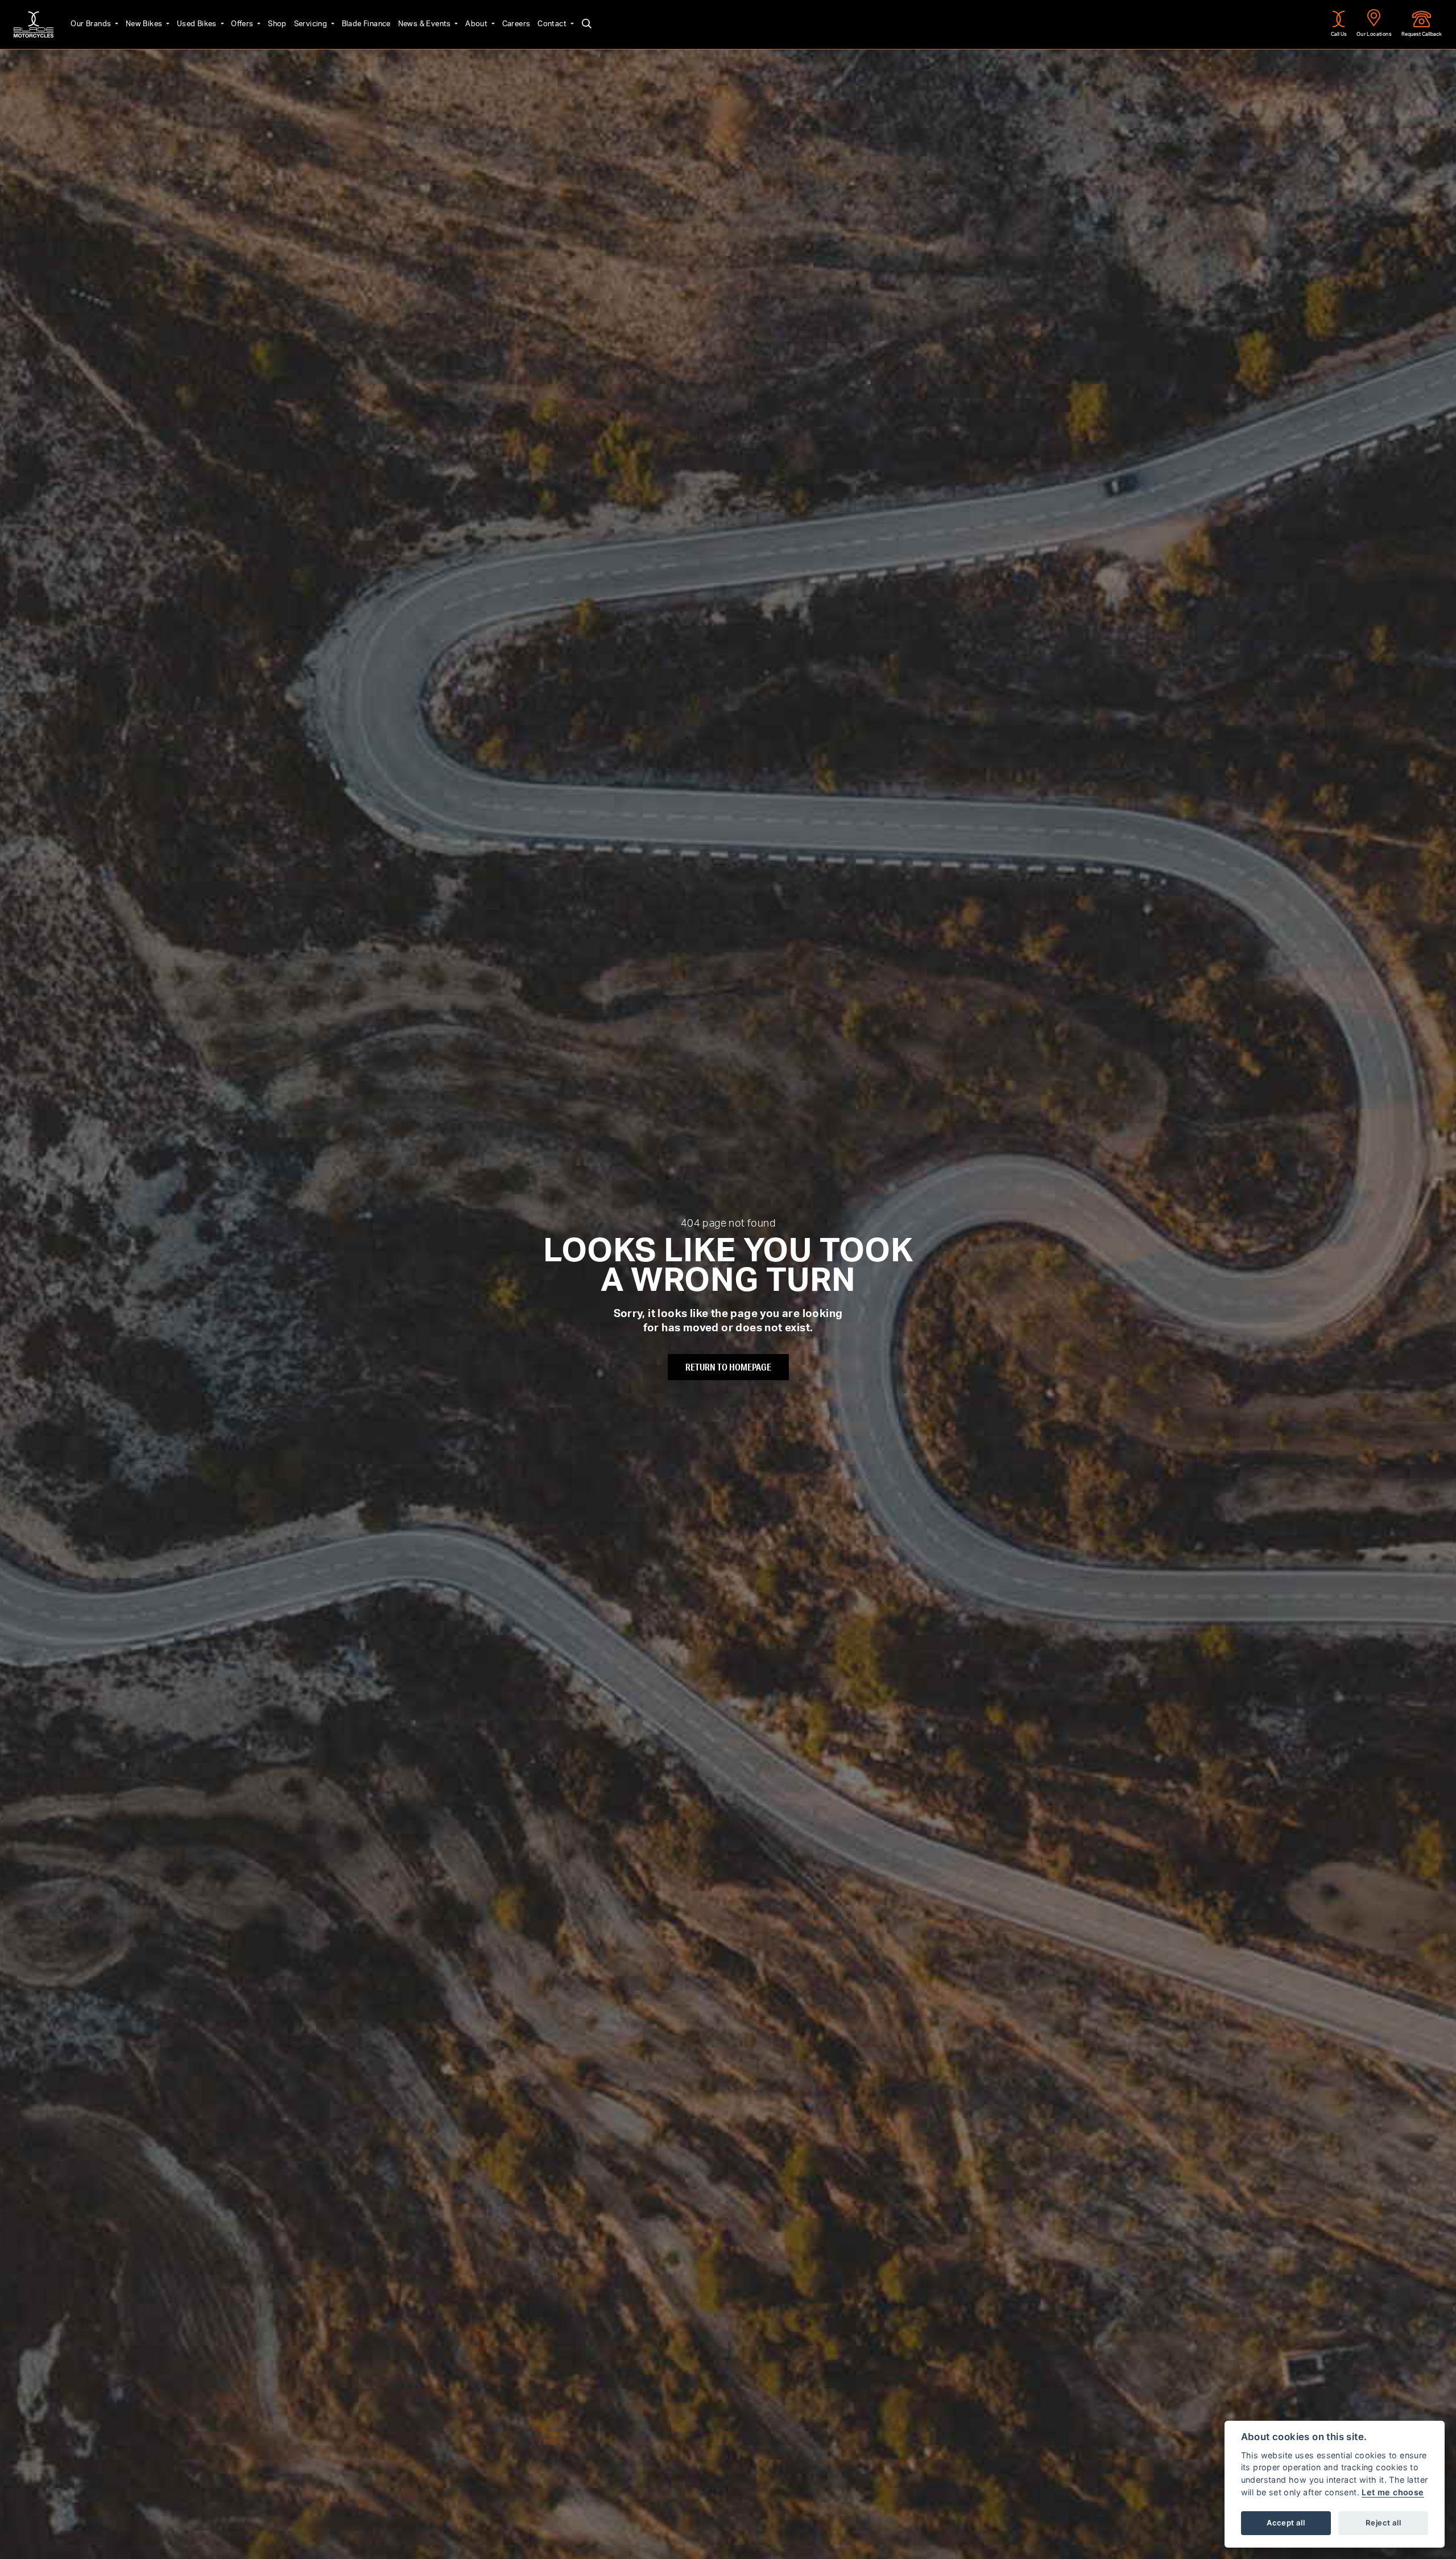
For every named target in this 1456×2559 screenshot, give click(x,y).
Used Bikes (198, 24)
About (477, 24)
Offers (243, 24)
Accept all (1286, 2523)
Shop (277, 24)
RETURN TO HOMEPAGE (728, 1367)
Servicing (312, 24)
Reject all (1383, 2523)
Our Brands (92, 24)
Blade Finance (366, 24)
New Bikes (145, 24)
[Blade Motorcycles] (34, 24)
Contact (553, 24)
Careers (516, 24)
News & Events (426, 24)
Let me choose (1393, 2492)
